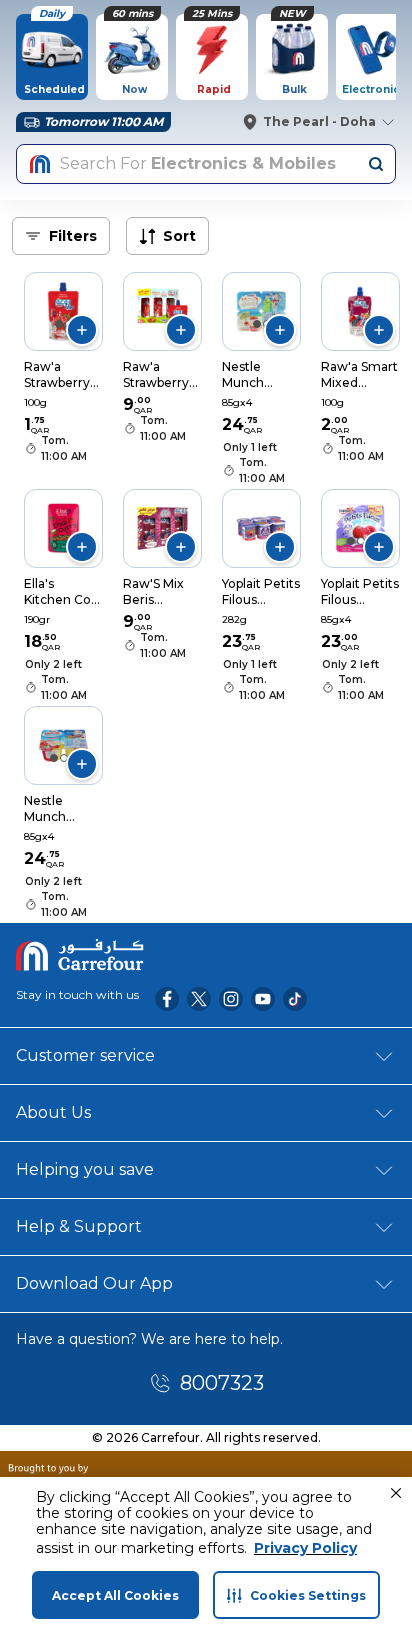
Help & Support (79, 1226)
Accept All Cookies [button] (115, 1595)
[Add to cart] (82, 330)
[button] (396, 1493)
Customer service (85, 1055)
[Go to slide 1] (59, 324)
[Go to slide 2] (361, 541)
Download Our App (94, 1283)
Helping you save (85, 1169)
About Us (53, 1112)
